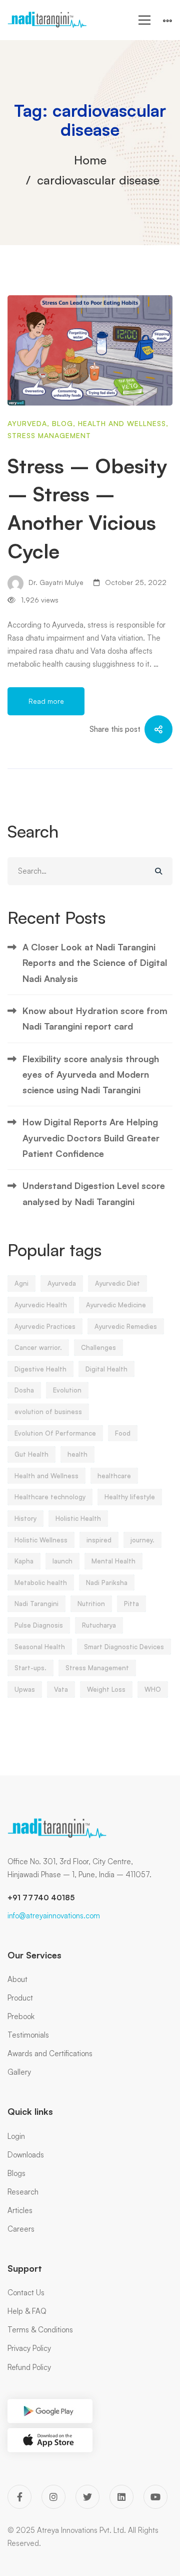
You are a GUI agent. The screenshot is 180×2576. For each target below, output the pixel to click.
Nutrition (91, 1604)
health (77, 1454)
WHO (153, 1689)
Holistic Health (78, 1518)
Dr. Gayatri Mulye (55, 582)
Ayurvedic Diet (117, 1283)
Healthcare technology (50, 1497)
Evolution (67, 1390)
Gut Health (31, 1454)
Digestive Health (40, 1369)
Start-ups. (30, 1668)
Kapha (24, 1561)
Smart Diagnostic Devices (124, 1647)
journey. (142, 1540)
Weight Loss (106, 1689)
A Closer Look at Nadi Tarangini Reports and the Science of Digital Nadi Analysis (95, 963)
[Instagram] (53, 2497)
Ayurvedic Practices (45, 1326)
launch (62, 1561)
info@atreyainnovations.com (54, 1916)
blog (62, 423)
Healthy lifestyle (130, 1497)
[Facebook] (19, 2497)
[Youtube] (155, 2497)
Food (123, 1433)
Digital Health (106, 1369)
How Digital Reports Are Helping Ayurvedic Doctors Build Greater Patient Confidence (91, 1138)
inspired (99, 1540)
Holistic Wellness (41, 1540)
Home (90, 160)
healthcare (114, 1476)
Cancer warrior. (38, 1347)
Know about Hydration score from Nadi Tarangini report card (95, 1018)
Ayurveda (27, 423)
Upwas (25, 1689)
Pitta (131, 1604)
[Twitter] (87, 2497)
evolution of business (48, 1412)
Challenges (98, 1347)
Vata (61, 1689)
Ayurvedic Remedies (126, 1326)
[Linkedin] (121, 2497)
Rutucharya (99, 1625)
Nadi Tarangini (36, 1604)
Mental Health (113, 1561)
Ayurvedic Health (41, 1305)
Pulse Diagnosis (39, 1625)
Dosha (24, 1390)
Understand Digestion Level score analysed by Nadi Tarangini (94, 1193)
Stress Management (49, 435)
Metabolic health (41, 1582)
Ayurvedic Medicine (116, 1305)
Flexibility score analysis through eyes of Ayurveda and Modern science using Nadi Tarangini (91, 1074)
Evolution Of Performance (55, 1433)
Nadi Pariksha (107, 1582)
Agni (21, 1283)
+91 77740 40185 (41, 1898)
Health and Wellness (122, 423)
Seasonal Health (40, 1647)
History (25, 1518)
